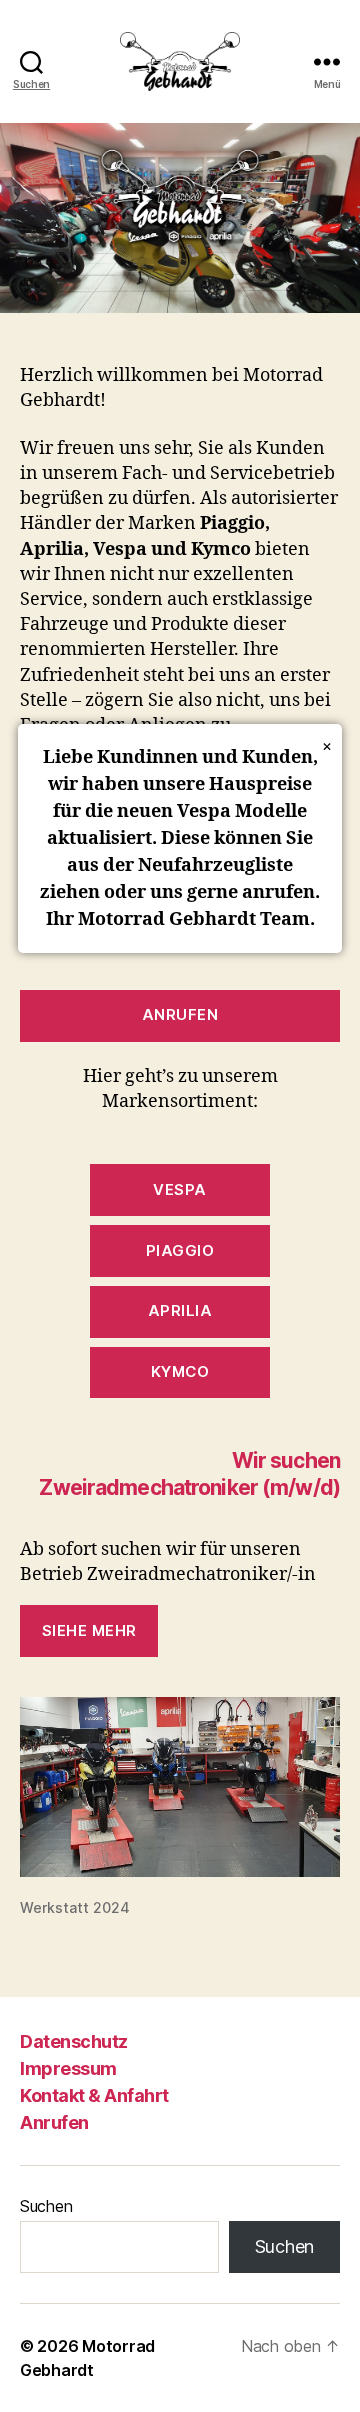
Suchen (46, 2206)
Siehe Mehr (89, 1630)
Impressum (68, 2068)
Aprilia (180, 1310)
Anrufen (180, 1014)
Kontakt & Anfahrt (94, 2095)
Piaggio (180, 1250)
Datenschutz (74, 2041)
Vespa (180, 1189)
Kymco (180, 1371)
